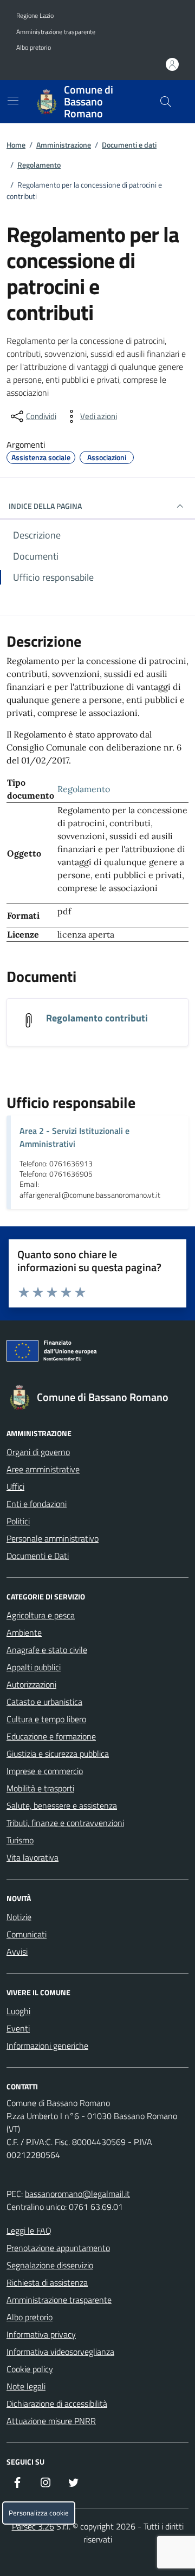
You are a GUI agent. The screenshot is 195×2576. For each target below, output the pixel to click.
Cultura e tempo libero (46, 1719)
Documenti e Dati (38, 1556)
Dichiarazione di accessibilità (57, 2404)
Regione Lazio (35, 16)
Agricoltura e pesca (41, 1615)
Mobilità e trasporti (40, 1788)
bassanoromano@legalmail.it (77, 2194)
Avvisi (17, 1951)
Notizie (19, 1917)
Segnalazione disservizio (50, 2265)
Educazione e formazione (51, 1736)
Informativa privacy (41, 2334)
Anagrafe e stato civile (47, 1650)
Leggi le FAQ (29, 2230)
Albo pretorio (34, 48)
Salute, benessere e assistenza (62, 1805)
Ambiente (24, 1632)
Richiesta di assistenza (47, 2282)
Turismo (20, 1840)
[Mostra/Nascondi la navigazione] (13, 101)
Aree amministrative (43, 1469)
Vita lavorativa (32, 1857)
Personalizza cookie (39, 2513)
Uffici (15, 1486)
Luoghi (18, 2011)
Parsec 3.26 (33, 2526)
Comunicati (27, 1934)
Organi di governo (38, 1452)
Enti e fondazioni (37, 1504)
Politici (18, 1521)
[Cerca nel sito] (166, 102)
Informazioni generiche (47, 2046)
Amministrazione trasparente (56, 32)
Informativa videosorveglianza (60, 2352)
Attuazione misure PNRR (51, 2421)
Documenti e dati (129, 145)
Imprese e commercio (45, 1771)
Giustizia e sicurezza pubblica (58, 1754)
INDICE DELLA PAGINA (45, 506)
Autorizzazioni (31, 1684)
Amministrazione (64, 145)
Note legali (26, 2386)
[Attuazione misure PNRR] (97, 1353)
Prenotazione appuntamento (58, 2248)
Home (16, 145)
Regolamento (39, 165)
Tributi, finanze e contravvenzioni (65, 1823)
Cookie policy (30, 2369)
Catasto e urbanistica (44, 1702)
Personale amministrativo (53, 1538)
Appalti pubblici (34, 1667)
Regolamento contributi (97, 1018)
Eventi (18, 2028)
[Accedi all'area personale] (172, 64)
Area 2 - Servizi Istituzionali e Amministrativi (74, 1137)
